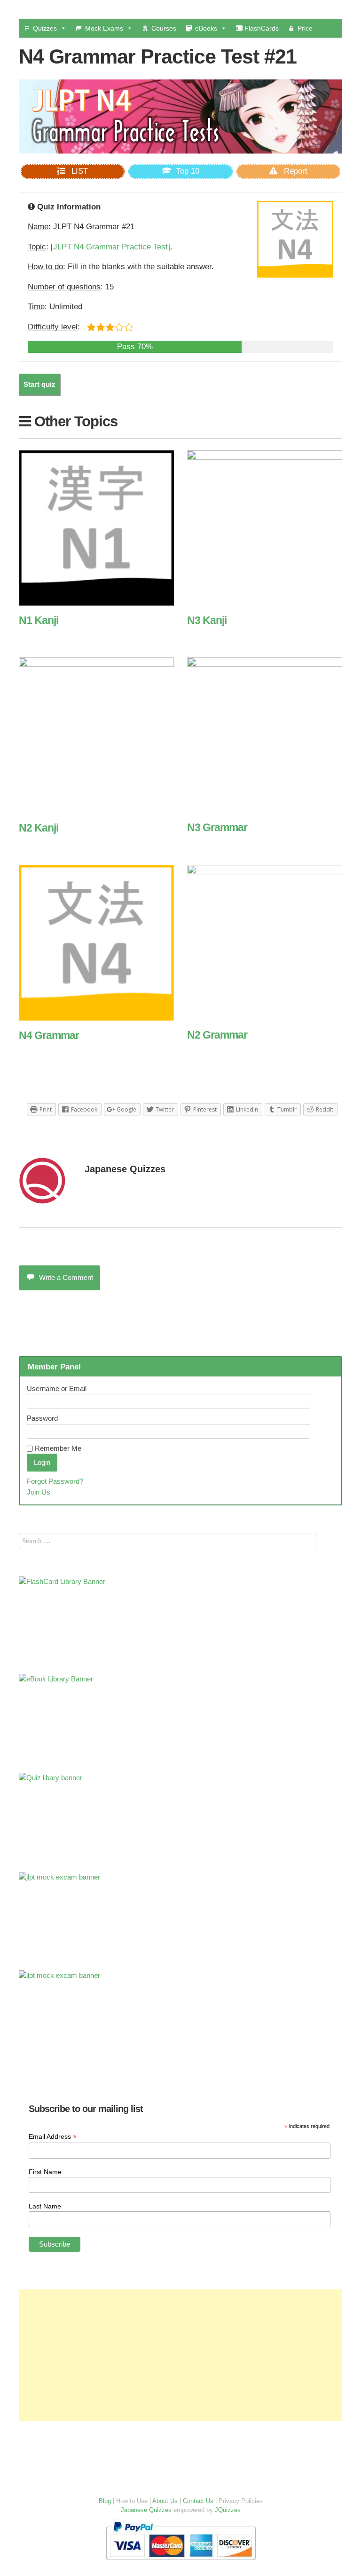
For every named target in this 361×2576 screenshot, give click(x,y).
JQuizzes (228, 2510)
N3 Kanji (207, 620)
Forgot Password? (55, 1481)
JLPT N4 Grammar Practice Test (110, 247)
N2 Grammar (217, 1035)
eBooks (206, 28)
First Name (45, 2172)
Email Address (53, 2137)
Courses (164, 28)
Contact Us (198, 2501)
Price (305, 28)
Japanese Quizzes (125, 1169)
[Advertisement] (180, 2355)
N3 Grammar (217, 827)
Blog (105, 2501)
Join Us (39, 1492)
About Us (165, 2501)
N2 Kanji (39, 828)
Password (42, 1418)
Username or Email (57, 1388)
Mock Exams (104, 28)
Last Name (45, 2206)
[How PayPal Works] (181, 2562)
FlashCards (261, 28)
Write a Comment (66, 1277)
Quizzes (45, 28)
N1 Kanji (39, 620)
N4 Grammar (49, 1035)
